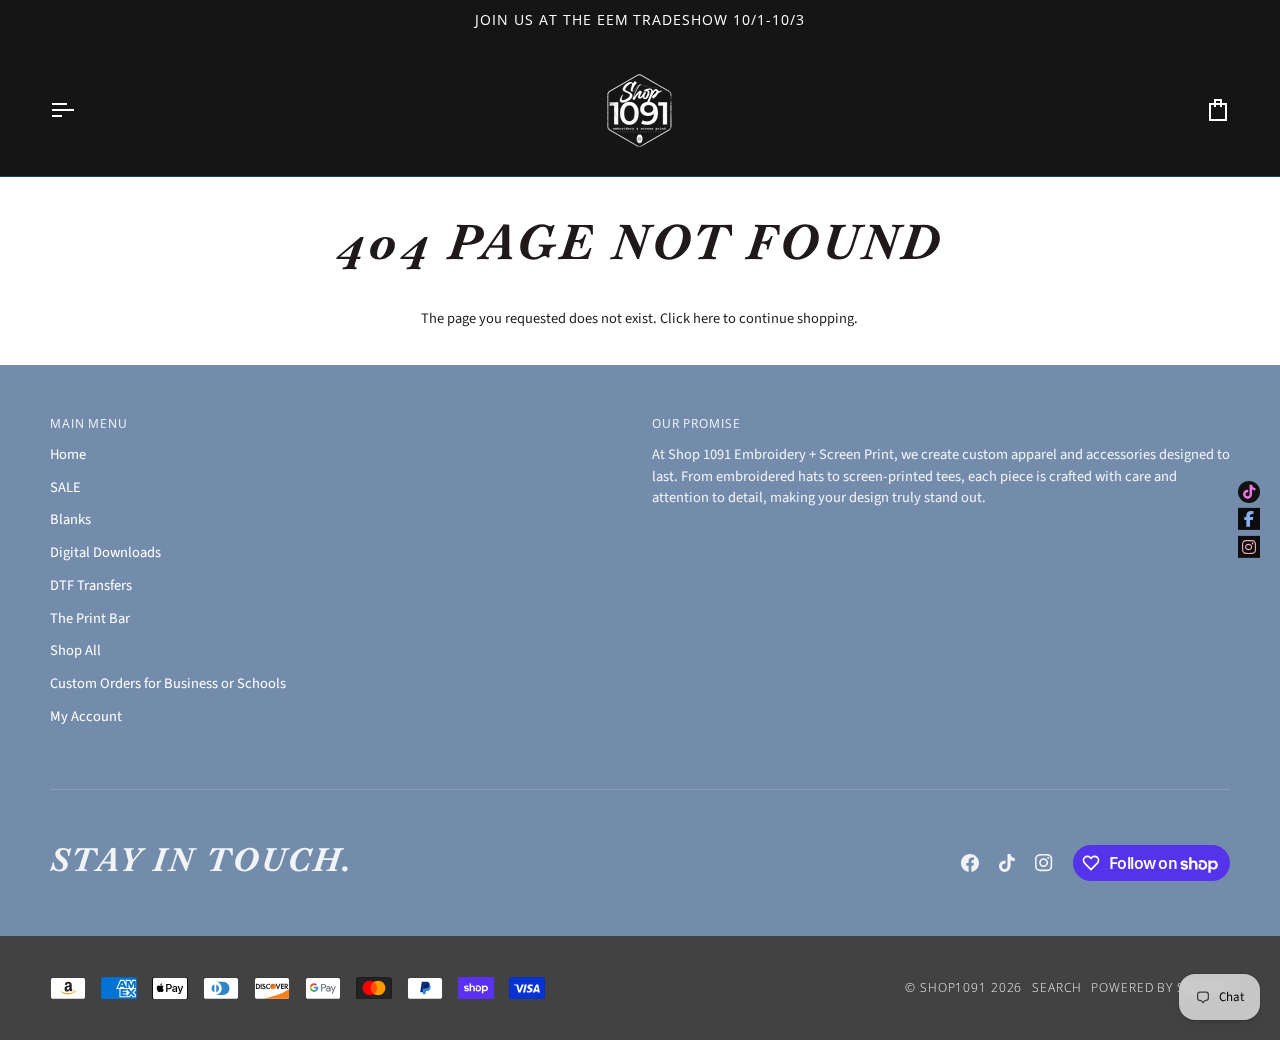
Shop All (75, 650)
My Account (86, 716)
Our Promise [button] (696, 423)
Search (1056, 987)
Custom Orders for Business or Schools (168, 683)
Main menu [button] (89, 423)
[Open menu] (80, 110)
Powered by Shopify (1160, 987)
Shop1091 (953, 987)
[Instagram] (1044, 863)
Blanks (70, 519)
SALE (65, 487)
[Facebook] (970, 863)
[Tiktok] (1007, 863)
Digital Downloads (105, 552)
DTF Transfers (91, 585)
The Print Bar (90, 618)
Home (68, 454)
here (706, 318)
